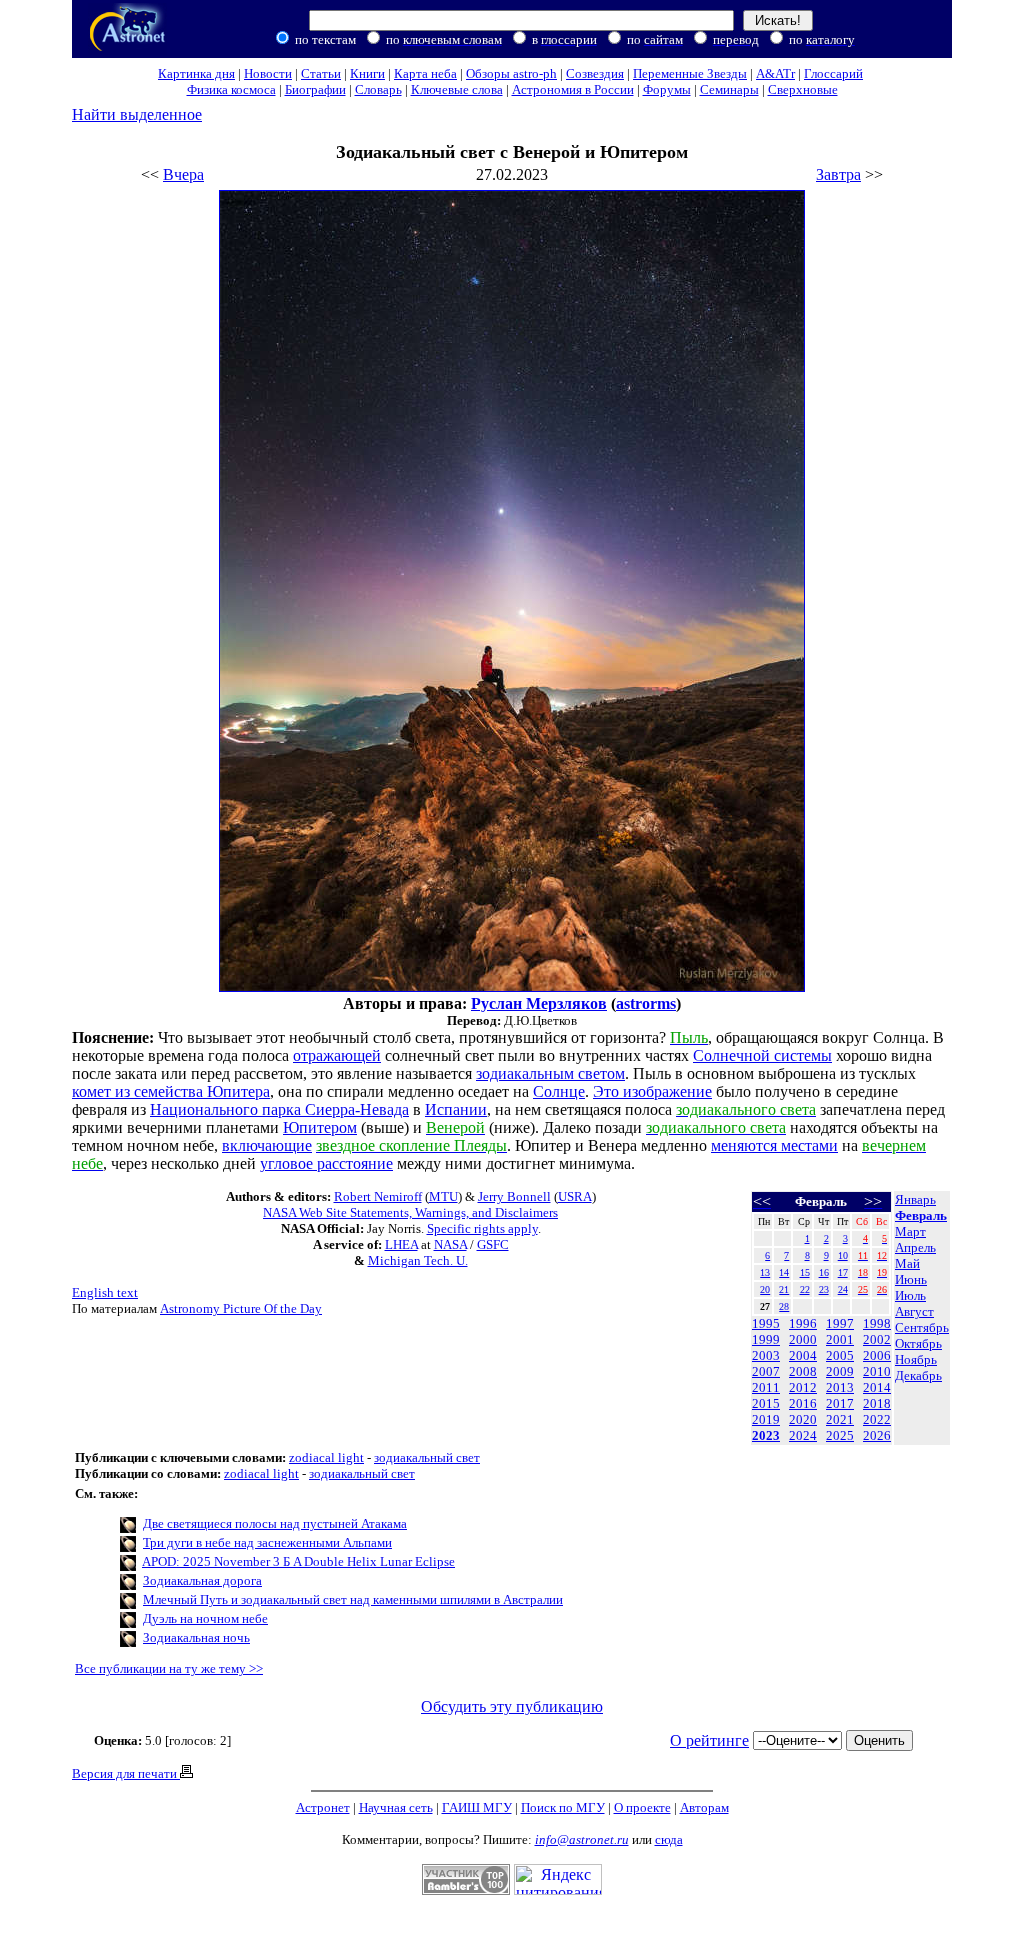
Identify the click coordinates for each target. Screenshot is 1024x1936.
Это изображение (652, 1091)
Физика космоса (231, 89)
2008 (803, 1371)
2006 (877, 1355)
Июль (910, 1295)
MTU (443, 1196)
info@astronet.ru (582, 1839)
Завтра (838, 174)
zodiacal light (326, 1457)
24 (843, 1289)
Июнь (911, 1279)
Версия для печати (126, 1773)
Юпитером (320, 1127)
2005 (840, 1355)
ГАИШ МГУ (477, 1807)
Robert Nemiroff (378, 1196)
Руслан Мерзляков (539, 1003)
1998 (877, 1323)
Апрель (915, 1247)
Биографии (315, 89)
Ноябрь (916, 1359)
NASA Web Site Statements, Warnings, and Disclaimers (410, 1212)
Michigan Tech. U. (418, 1260)
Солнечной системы (762, 1055)
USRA (575, 1196)
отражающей (337, 1055)
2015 (766, 1403)
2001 (840, 1339)
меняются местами (774, 1145)
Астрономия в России (573, 89)
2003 (766, 1355)
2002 (877, 1339)
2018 (877, 1403)
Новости (268, 73)
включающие (267, 1145)
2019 (766, 1419)
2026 (877, 1435)
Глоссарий (833, 73)
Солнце (559, 1091)
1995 (766, 1323)
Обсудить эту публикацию (512, 1706)
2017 (840, 1403)
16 (824, 1272)
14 (784, 1272)
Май (907, 1263)
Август (914, 1311)
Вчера (183, 174)
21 (784, 1289)
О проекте (642, 1807)
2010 (877, 1371)
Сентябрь (922, 1327)
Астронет (323, 1807)
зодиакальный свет (427, 1457)
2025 (840, 1435)
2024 (803, 1435)
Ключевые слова (457, 89)
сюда (669, 1839)
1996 (803, 1323)
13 (765, 1272)
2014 (877, 1387)
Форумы (667, 89)
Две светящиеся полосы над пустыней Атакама (275, 1523)
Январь (915, 1199)
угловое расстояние (326, 1163)
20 (765, 1289)
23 (824, 1289)
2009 (840, 1371)
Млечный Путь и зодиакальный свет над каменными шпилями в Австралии (353, 1599)
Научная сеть (396, 1807)
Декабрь (918, 1375)
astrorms (646, 1003)
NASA (450, 1244)
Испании (456, 1109)
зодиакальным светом (550, 1073)
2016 (803, 1403)
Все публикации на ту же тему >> (169, 1668)
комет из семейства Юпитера (171, 1091)
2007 (766, 1371)
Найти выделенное (137, 114)
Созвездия (595, 73)
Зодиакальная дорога (202, 1580)
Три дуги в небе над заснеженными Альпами (267, 1542)
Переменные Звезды (690, 73)
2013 (840, 1387)
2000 (803, 1339)
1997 (840, 1323)
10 (843, 1255)
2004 (803, 1355)
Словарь (378, 89)
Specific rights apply (482, 1228)
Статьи (321, 73)
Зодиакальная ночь (196, 1637)
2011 (766, 1387)
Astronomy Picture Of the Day (241, 1308)
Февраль (921, 1215)
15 (805, 1272)
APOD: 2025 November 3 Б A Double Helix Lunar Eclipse (298, 1561)
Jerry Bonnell (514, 1196)
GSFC (493, 1244)
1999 (766, 1339)
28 (784, 1306)
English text (105, 1292)
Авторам (704, 1807)
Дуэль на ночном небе (205, 1618)
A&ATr (775, 73)
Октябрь (918, 1343)
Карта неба (425, 73)
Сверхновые (803, 89)
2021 (840, 1419)
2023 (766, 1435)
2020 (803, 1419)
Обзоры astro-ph (511, 73)
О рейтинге (709, 1740)
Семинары (729, 89)
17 (843, 1272)
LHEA (401, 1244)
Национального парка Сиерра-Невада (279, 1109)
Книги (367, 73)
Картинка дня (196, 73)
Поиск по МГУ (563, 1807)
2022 (877, 1419)
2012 (803, 1387)
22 (805, 1289)
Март (910, 1231)
